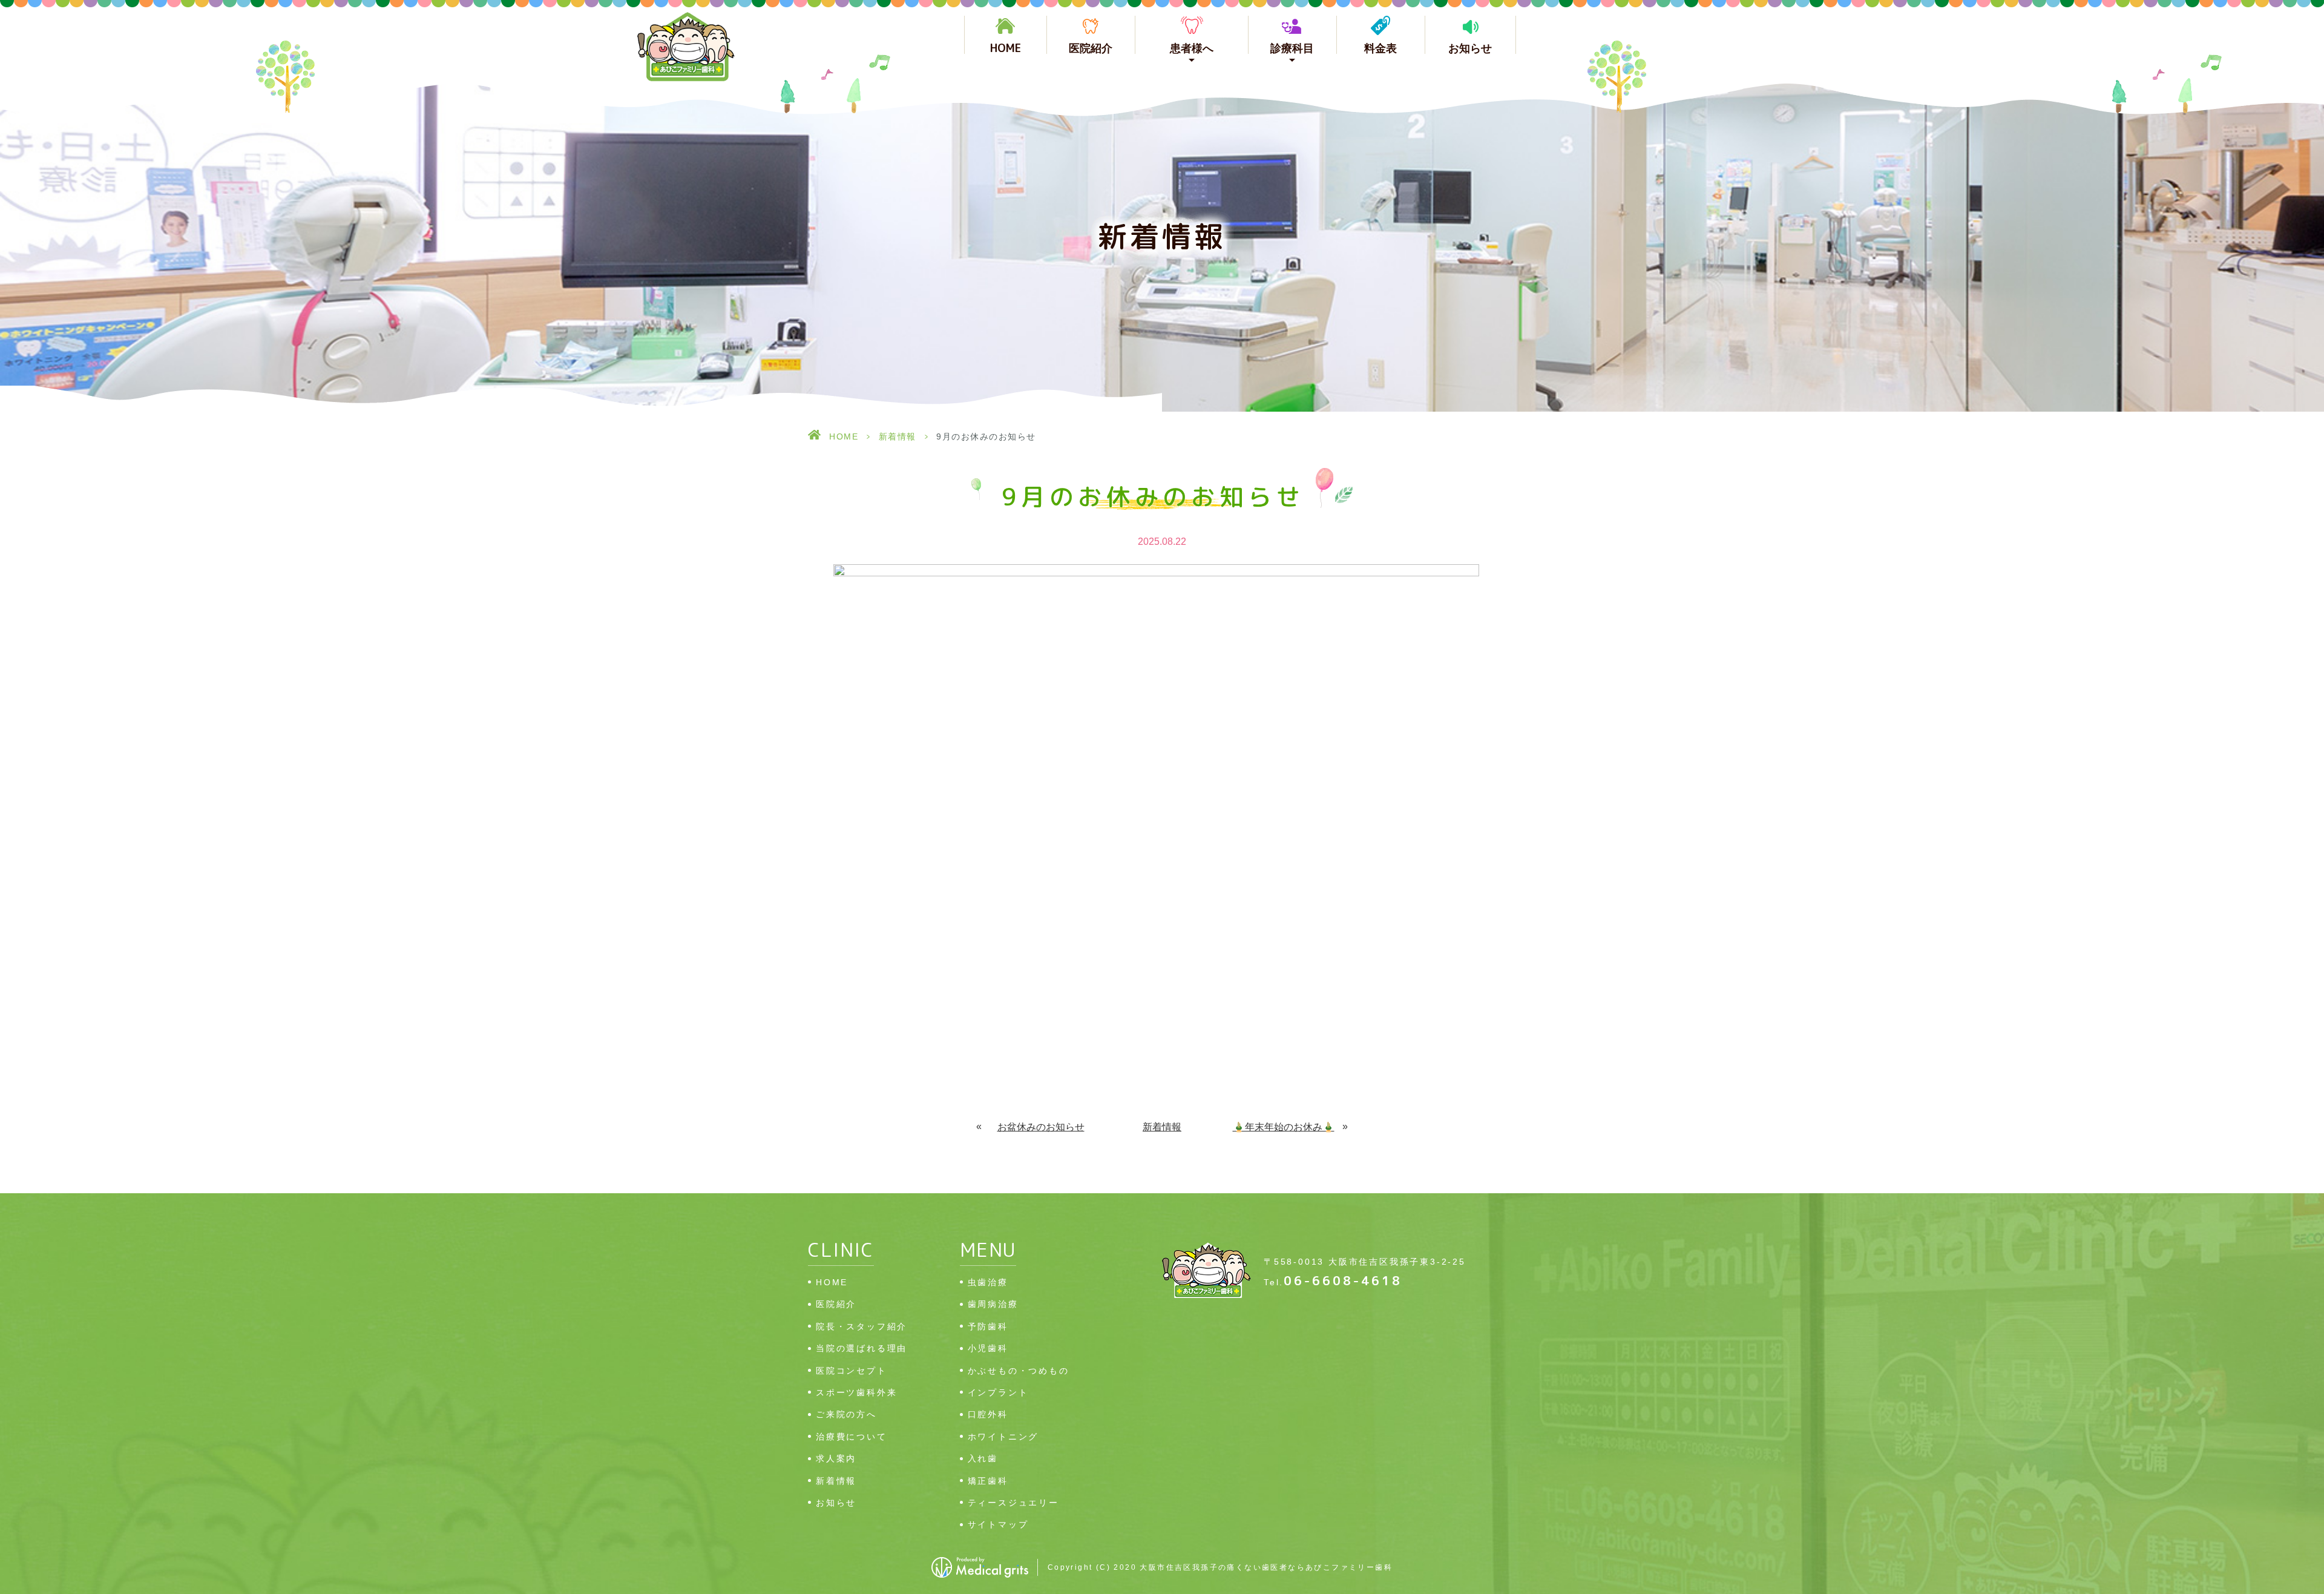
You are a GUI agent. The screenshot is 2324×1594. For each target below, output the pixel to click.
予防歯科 (988, 1326)
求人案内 (836, 1458)
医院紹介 (1091, 48)
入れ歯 (983, 1458)
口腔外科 (988, 1414)
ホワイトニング (1003, 1437)
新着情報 (898, 436)
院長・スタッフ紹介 (862, 1326)
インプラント (998, 1392)
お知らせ (1470, 48)
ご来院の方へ (846, 1414)
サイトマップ (998, 1524)
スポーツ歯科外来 (856, 1392)
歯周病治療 (993, 1304)
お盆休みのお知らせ (1041, 1127)
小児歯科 (988, 1348)
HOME (1006, 47)
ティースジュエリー (1013, 1503)
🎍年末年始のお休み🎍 (1284, 1127)
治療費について (852, 1437)
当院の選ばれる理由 (862, 1348)
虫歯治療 (988, 1282)
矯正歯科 (988, 1481)
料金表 (1380, 48)
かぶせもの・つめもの (1019, 1371)
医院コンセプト (852, 1371)
